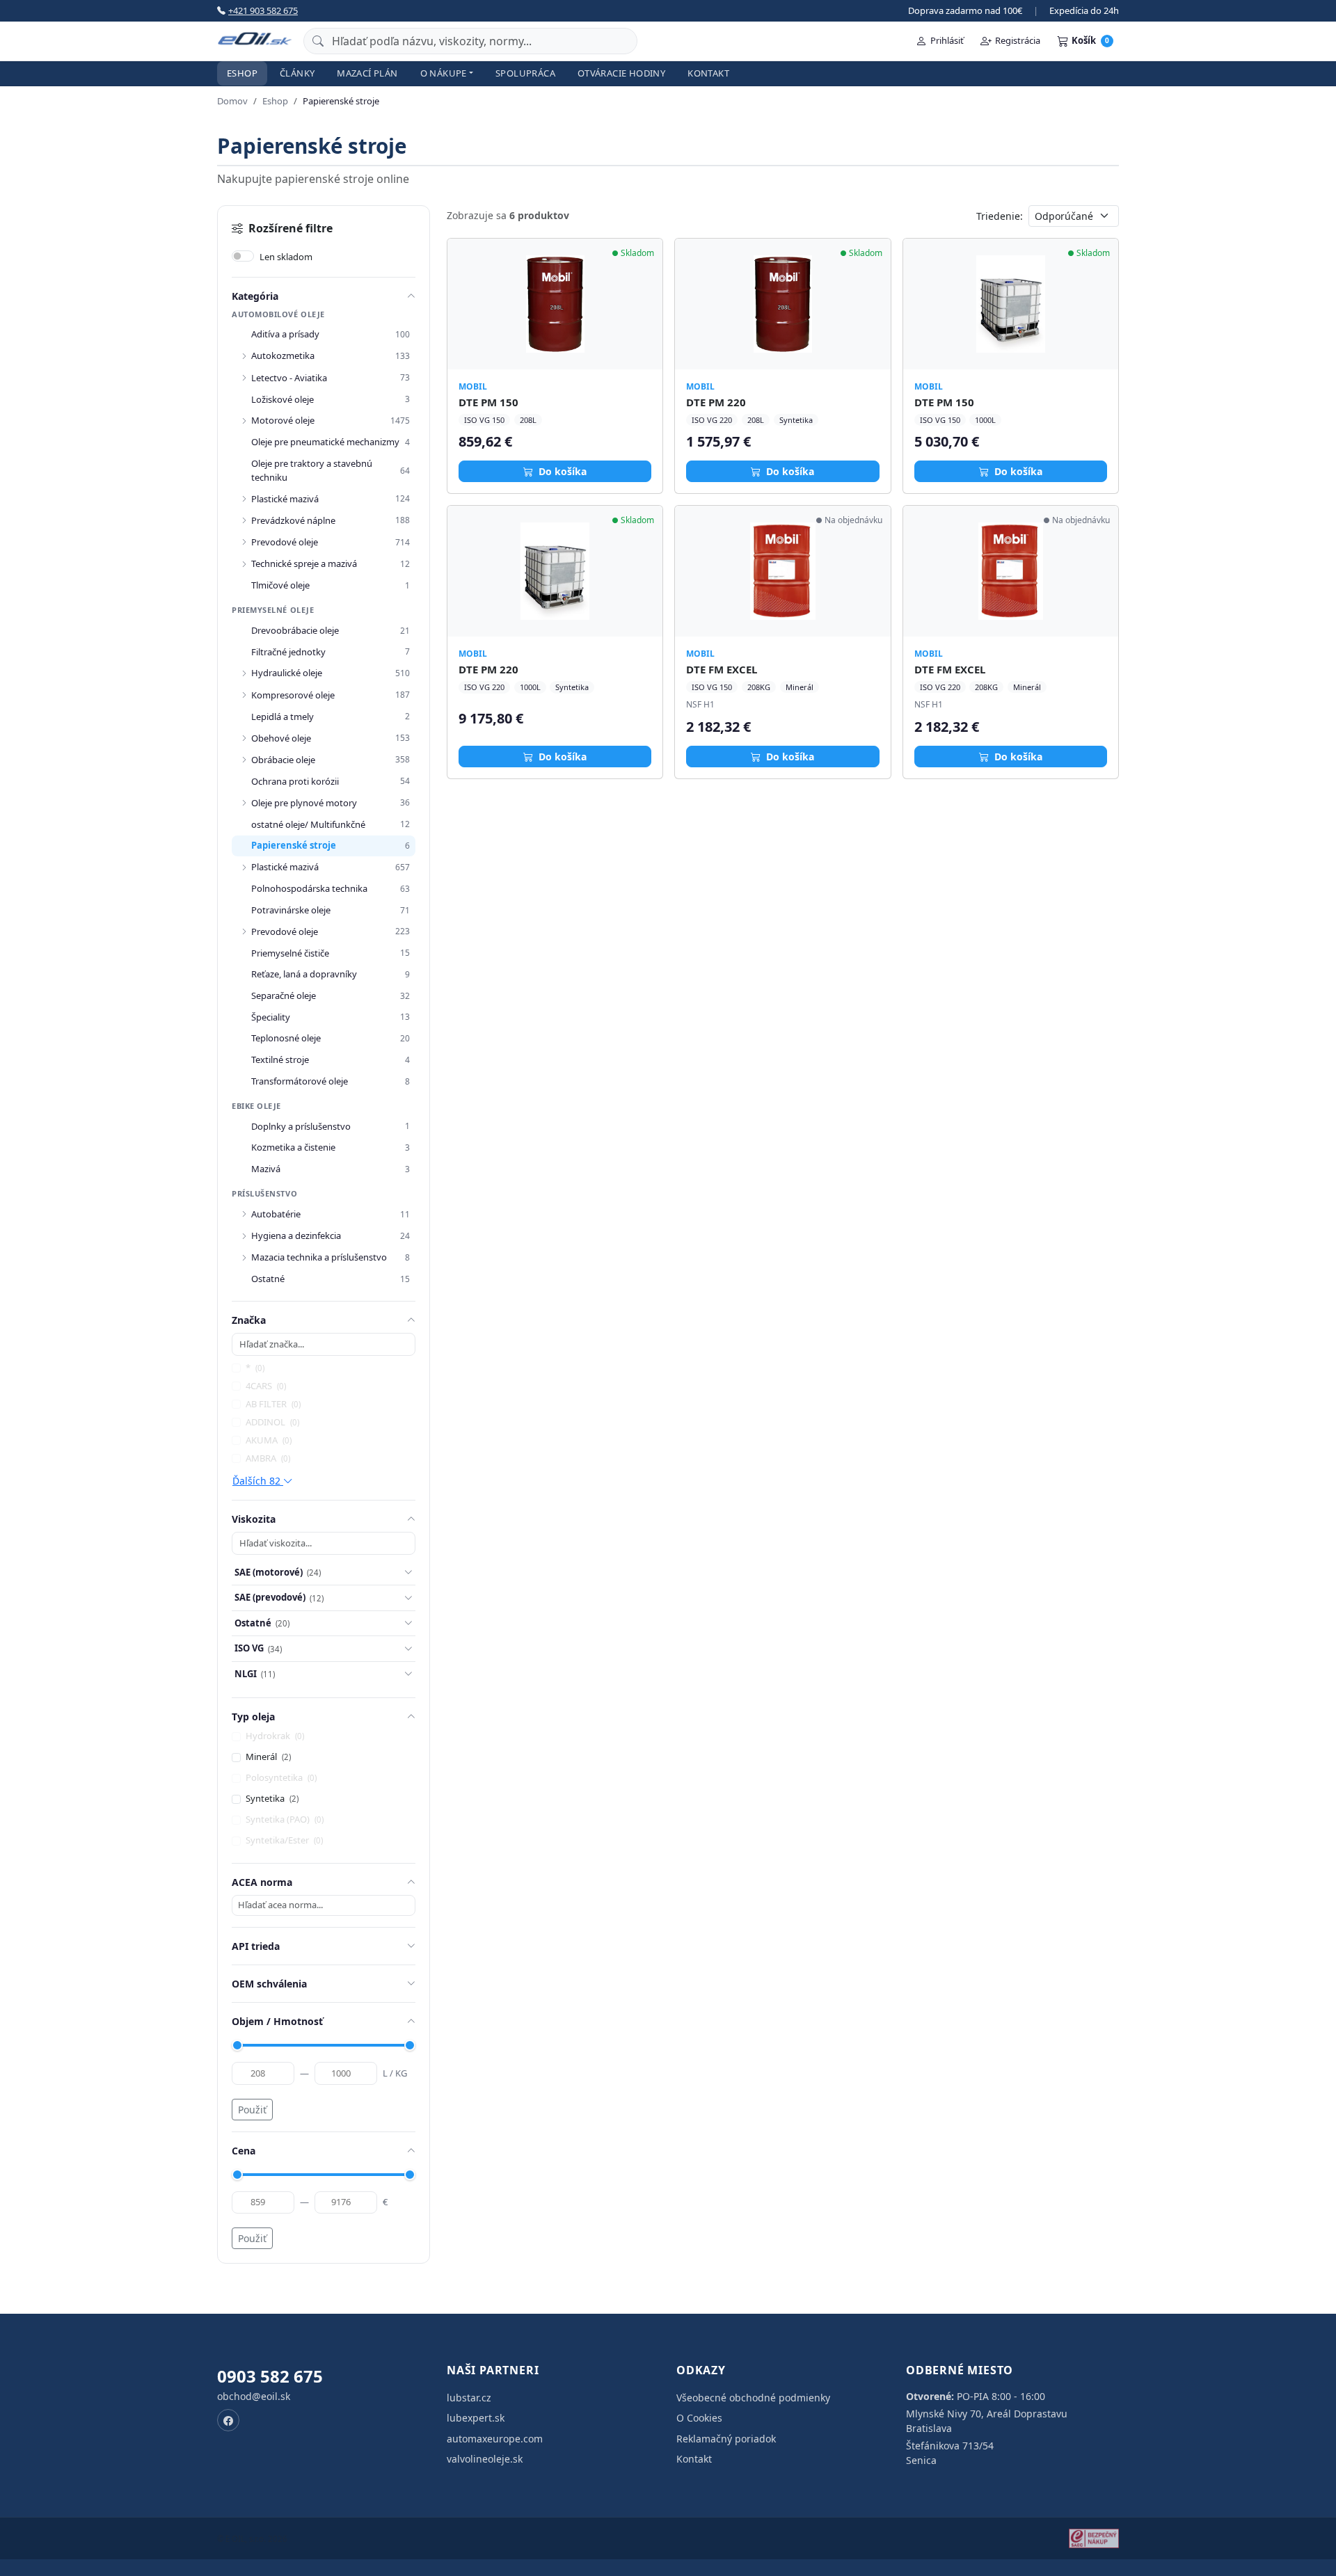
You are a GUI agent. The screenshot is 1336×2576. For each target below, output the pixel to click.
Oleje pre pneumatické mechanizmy (325, 442)
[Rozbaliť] (244, 356)
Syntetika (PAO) (285, 1819)
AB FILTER (273, 1404)
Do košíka (561, 471)
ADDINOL (272, 1422)
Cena (244, 2151)
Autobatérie (276, 1214)
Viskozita (254, 1519)
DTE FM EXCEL (722, 669)
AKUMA (269, 1440)
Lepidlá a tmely (283, 717)
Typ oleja (253, 1717)
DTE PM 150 (488, 402)
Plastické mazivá (285, 499)
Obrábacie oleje (283, 760)
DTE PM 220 (716, 402)
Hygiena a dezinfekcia (296, 1235)
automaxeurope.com (495, 2439)
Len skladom (286, 257)
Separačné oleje (284, 995)
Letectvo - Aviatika (289, 378)
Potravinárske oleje (291, 910)
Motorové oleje (283, 420)
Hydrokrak (275, 1736)
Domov (232, 101)
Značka (249, 1320)
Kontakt (708, 73)
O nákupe (444, 73)
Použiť (252, 2110)
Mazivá (266, 1169)
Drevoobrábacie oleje (295, 630)
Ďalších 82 (258, 1481)
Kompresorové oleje (293, 695)
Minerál (268, 1757)
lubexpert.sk (476, 2418)
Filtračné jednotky (288, 652)
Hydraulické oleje (287, 673)
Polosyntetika (281, 1777)
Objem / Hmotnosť (277, 2021)
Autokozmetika (283, 355)
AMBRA (268, 1458)
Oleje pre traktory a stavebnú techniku (312, 470)
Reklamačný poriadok (726, 2439)
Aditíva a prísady (285, 334)
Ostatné (268, 1279)
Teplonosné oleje (286, 1038)
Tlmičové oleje (280, 585)
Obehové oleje (281, 738)
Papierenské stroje (294, 845)
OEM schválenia (269, 1984)
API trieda (256, 1946)
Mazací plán (367, 73)
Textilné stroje (280, 1059)
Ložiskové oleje (283, 399)
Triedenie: (1000, 216)
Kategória (255, 296)
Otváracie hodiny (621, 73)
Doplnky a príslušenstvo (301, 1126)
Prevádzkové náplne (293, 520)
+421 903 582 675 (263, 10)
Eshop (242, 73)
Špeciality (271, 1017)
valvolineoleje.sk (485, 2459)
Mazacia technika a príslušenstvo (319, 1257)
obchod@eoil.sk (254, 2396)
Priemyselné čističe (290, 953)
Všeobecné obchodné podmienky (753, 2398)
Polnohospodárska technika (309, 888)
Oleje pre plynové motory (304, 803)
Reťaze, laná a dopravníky (304, 974)
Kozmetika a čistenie (293, 1147)
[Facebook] (228, 2420)
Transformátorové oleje (300, 1081)
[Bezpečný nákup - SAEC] (1094, 2538)
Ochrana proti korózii (295, 781)
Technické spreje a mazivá (304, 563)
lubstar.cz (469, 2398)
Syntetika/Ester (284, 1840)
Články (297, 73)
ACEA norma (262, 1882)
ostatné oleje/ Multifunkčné (308, 824)
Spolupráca (525, 73)
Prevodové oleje (285, 542)
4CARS (266, 1386)
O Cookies (699, 2418)
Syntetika (272, 1798)
